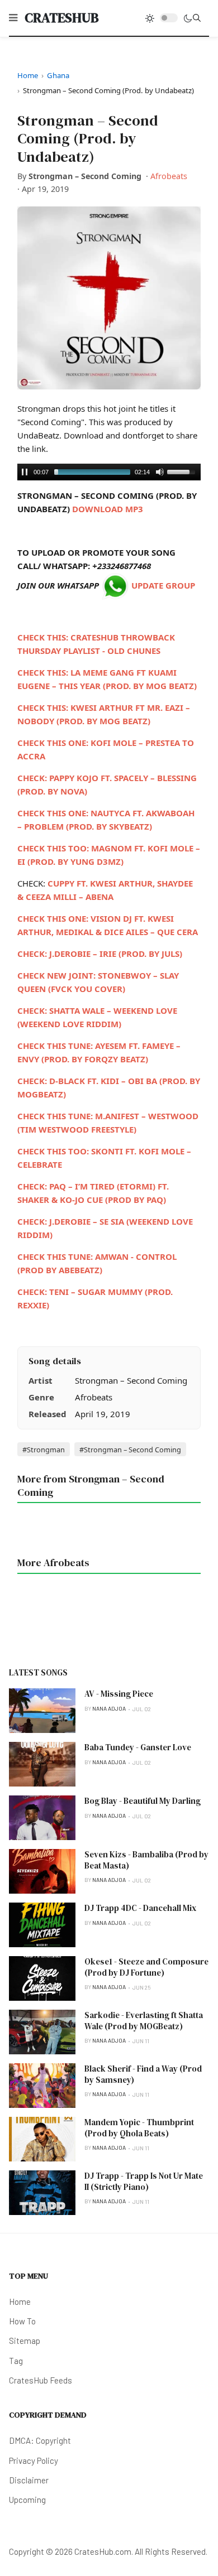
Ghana (58, 75)
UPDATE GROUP (162, 585)
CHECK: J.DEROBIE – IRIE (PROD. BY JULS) (100, 954)
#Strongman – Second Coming (130, 1450)
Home (28, 75)
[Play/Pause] (25, 472)
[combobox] (197, 18)
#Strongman (44, 1450)
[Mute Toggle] (160, 472)
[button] (13, 18)
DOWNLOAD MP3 (108, 509)
